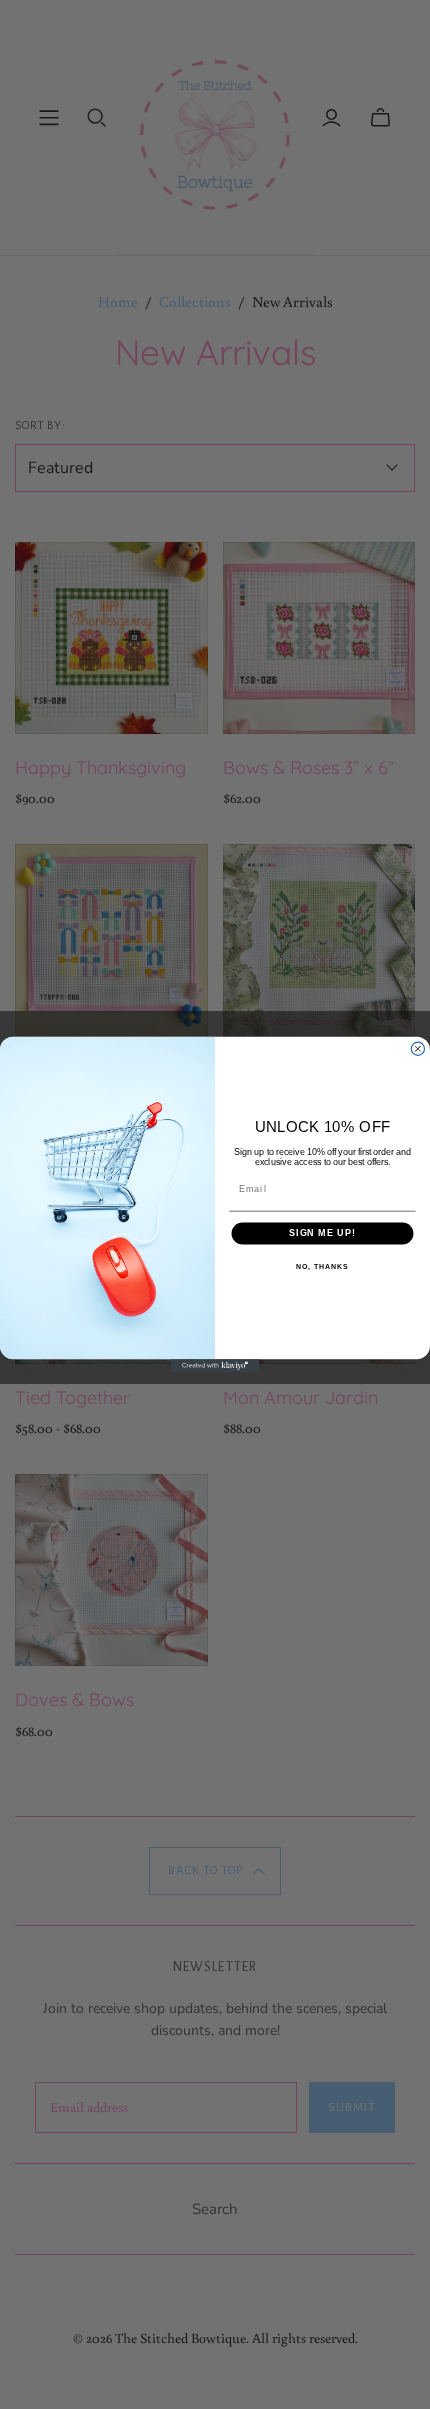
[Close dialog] (417, 1048)
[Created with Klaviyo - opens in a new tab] (215, 1365)
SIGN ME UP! (322, 1232)
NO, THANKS (322, 1267)
